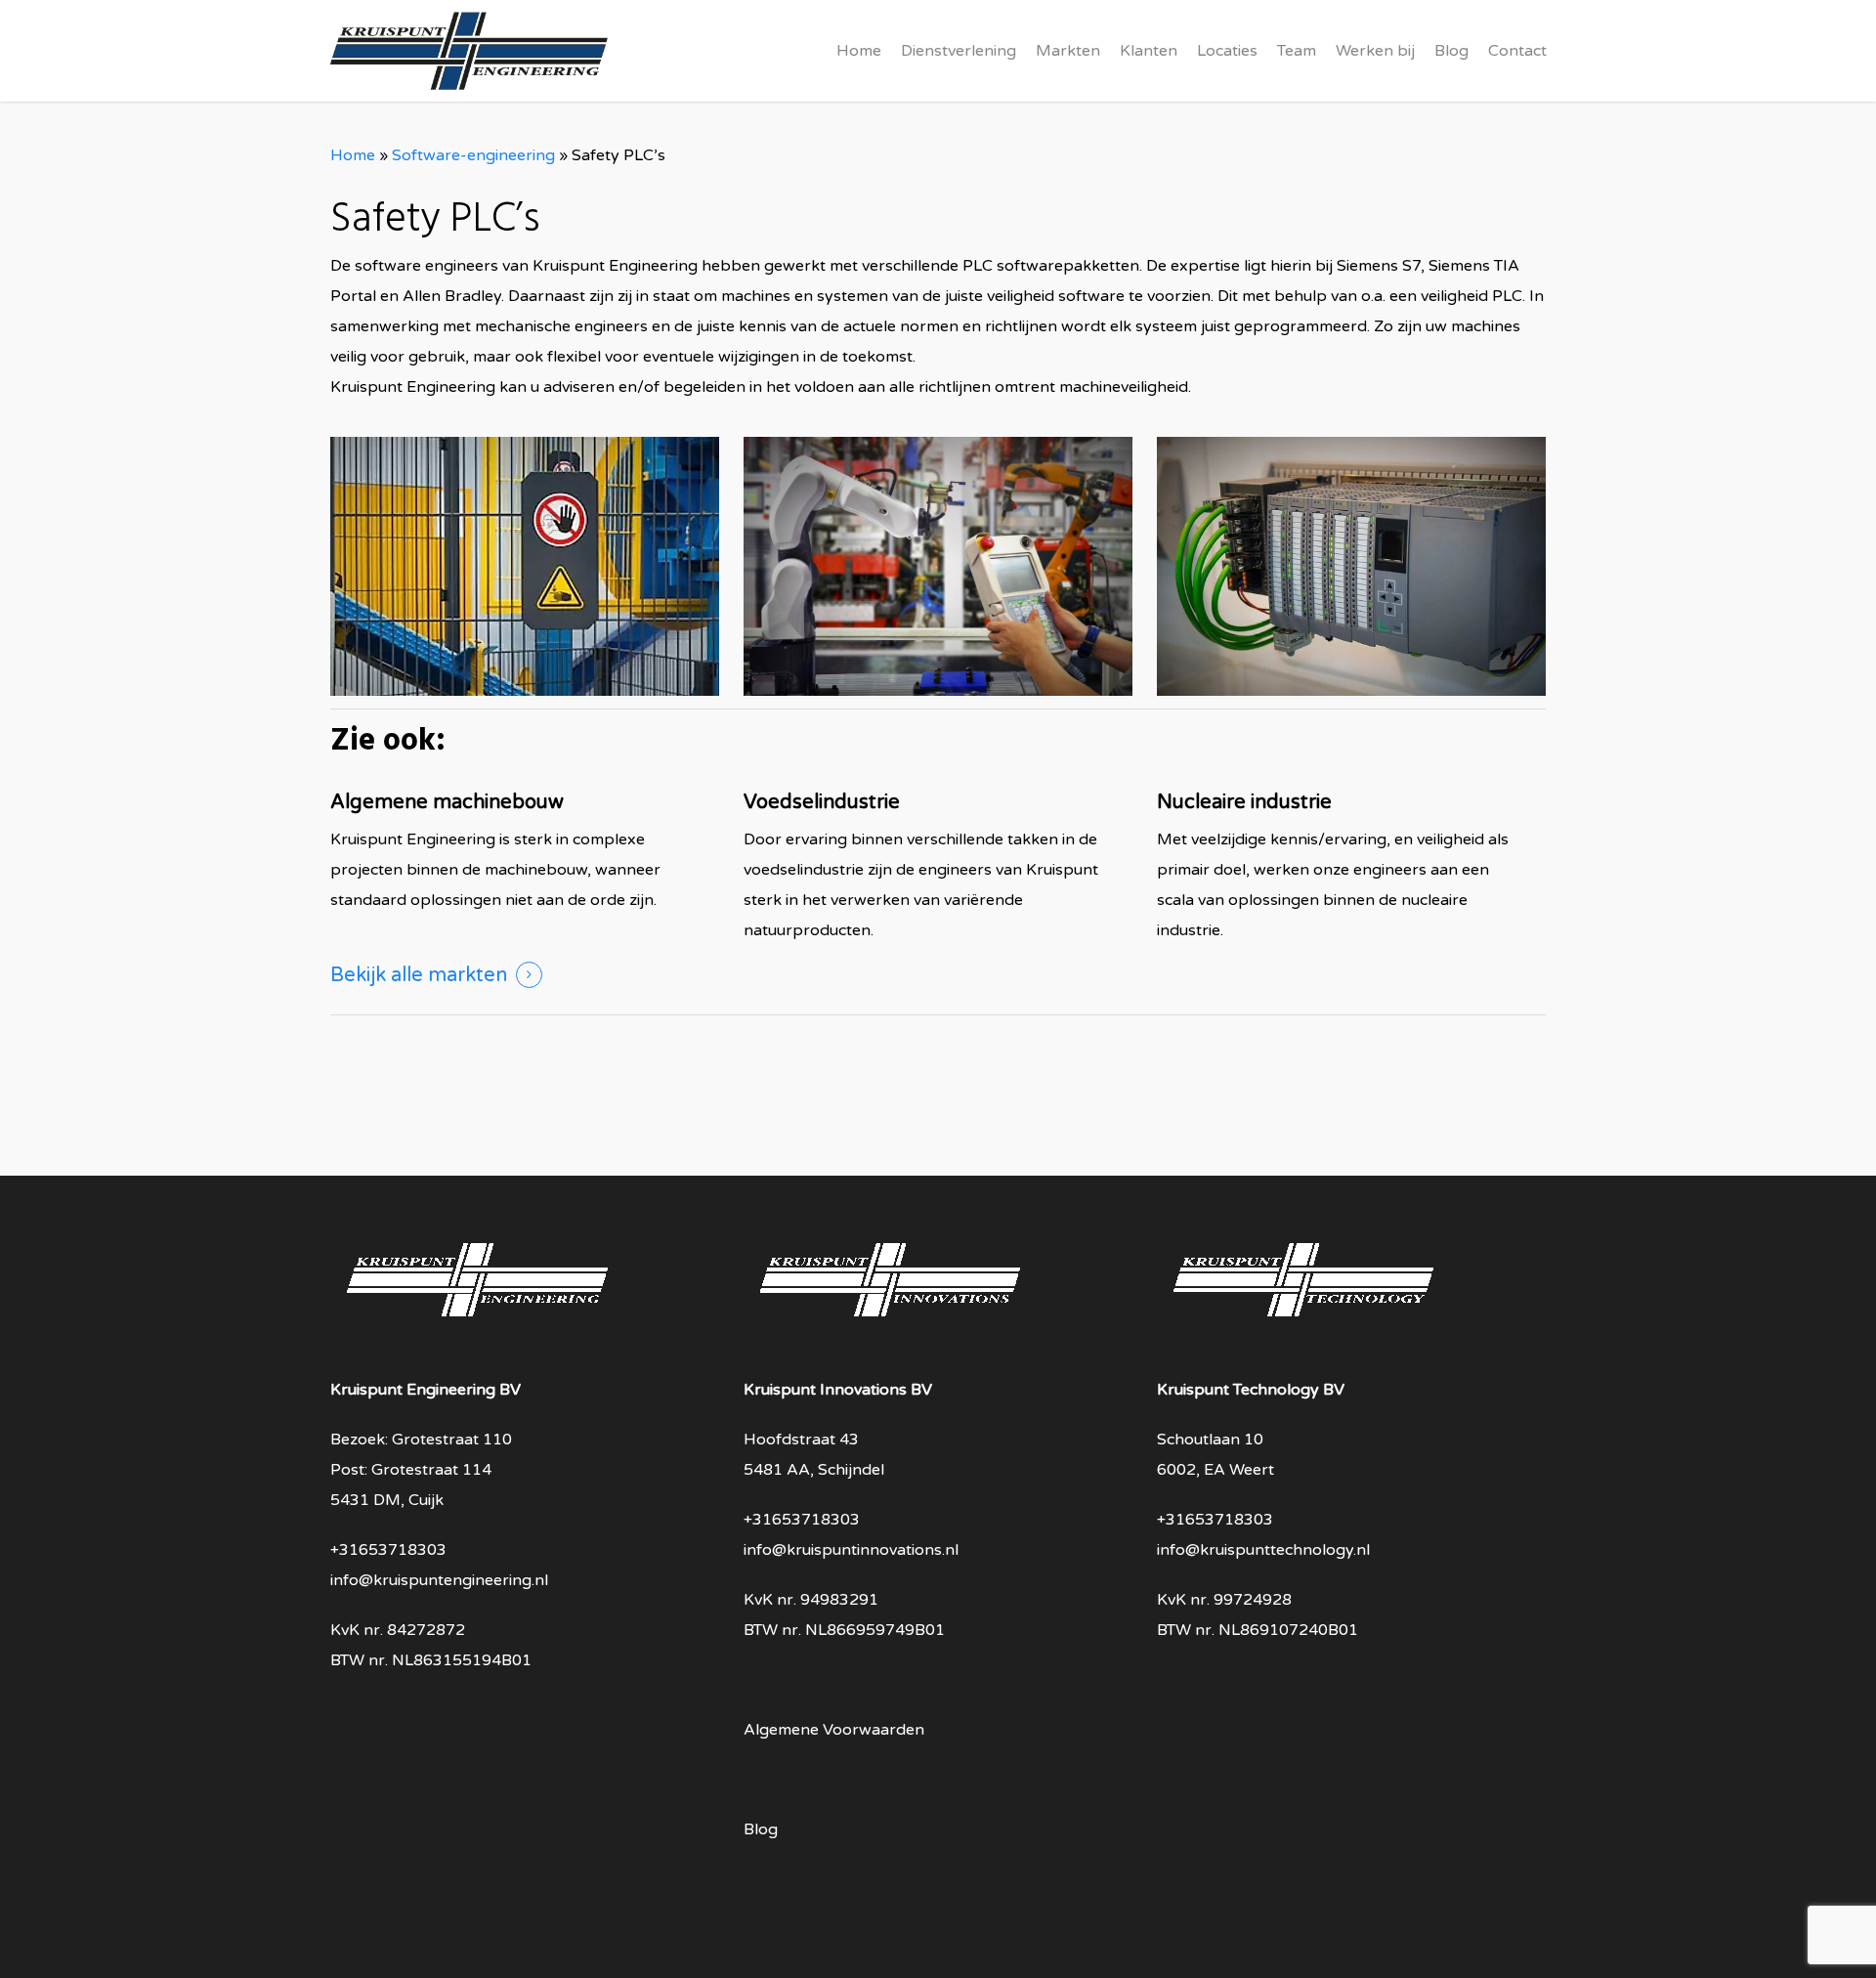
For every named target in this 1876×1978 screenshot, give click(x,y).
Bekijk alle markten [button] (419, 975)
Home (353, 155)
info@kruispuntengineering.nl (439, 1580)
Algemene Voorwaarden (834, 1730)
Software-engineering (473, 155)
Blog (761, 1829)
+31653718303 (388, 1550)
